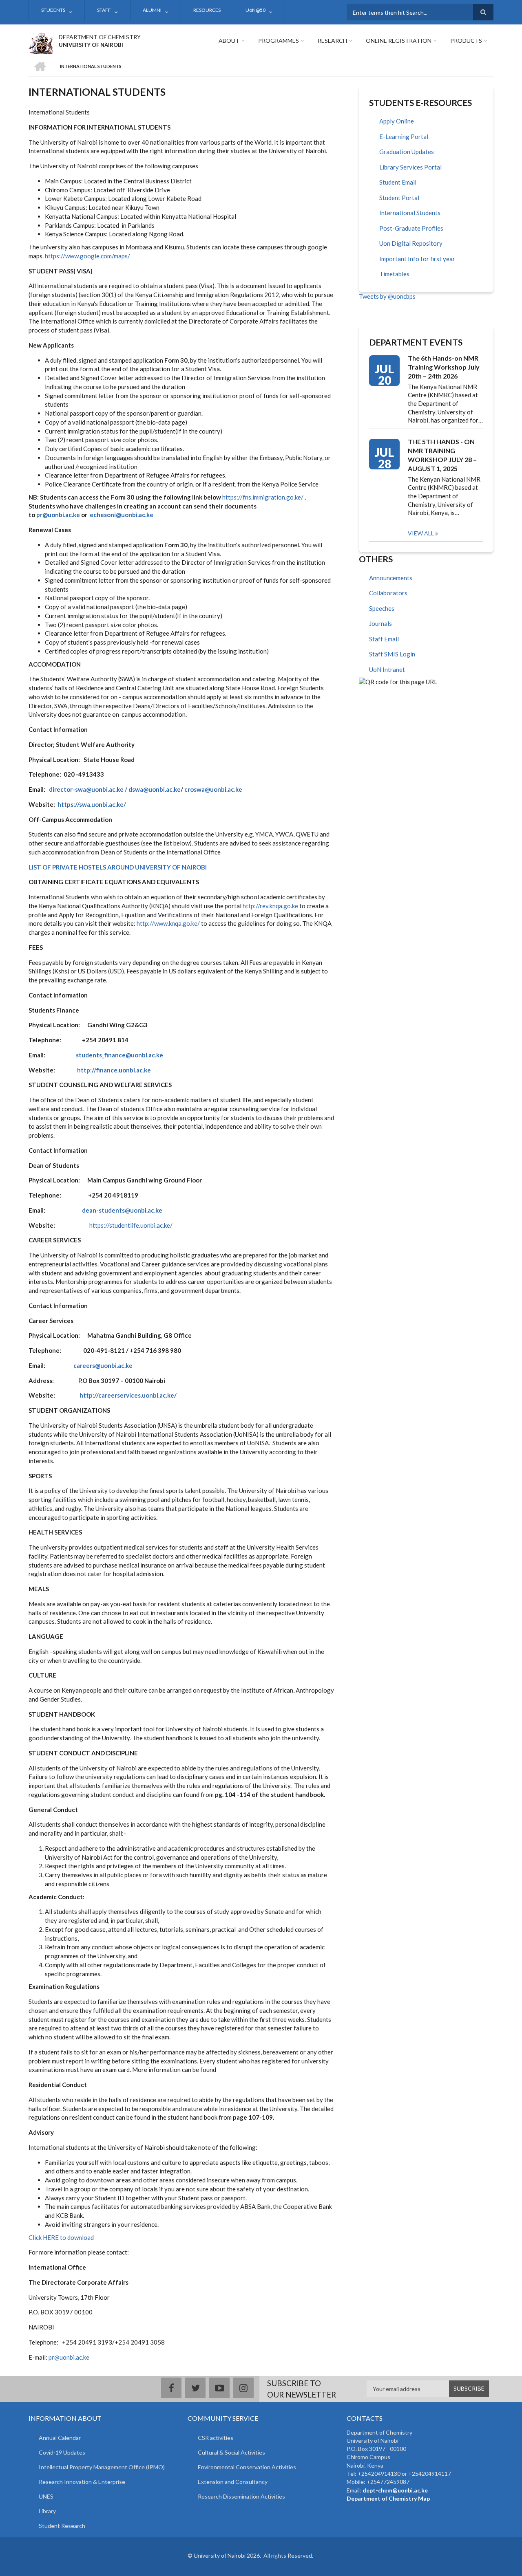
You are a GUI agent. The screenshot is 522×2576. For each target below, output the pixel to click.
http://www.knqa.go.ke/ (168, 923)
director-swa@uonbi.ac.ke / (88, 789)
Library (47, 2511)
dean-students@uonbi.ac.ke (122, 1210)
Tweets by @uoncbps (387, 296)
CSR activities (216, 2438)
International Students (410, 213)
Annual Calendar (60, 2438)
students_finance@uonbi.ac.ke (119, 1055)
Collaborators (388, 593)
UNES (46, 2496)
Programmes (279, 41)
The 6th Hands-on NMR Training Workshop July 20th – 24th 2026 (444, 367)
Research (332, 41)
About (229, 41)
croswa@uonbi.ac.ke (213, 789)
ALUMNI (152, 10)
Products (466, 41)
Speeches (382, 608)
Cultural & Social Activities (231, 2452)
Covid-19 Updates (62, 2452)
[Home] (41, 42)
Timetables (394, 274)
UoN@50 (255, 10)
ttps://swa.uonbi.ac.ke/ (94, 804)
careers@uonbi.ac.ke (103, 1365)
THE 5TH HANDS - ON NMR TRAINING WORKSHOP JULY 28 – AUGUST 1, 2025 (442, 455)
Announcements (391, 578)
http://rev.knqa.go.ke (270, 906)
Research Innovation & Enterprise (82, 2482)
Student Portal (399, 198)
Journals (380, 623)
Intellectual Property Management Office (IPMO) (102, 2467)
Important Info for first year (417, 259)
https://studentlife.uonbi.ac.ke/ (131, 1225)
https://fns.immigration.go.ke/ (263, 497)
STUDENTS (53, 10)
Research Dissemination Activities (241, 2496)
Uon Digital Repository (411, 243)
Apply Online (397, 121)
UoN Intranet (387, 669)
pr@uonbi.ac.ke (58, 515)
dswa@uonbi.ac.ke (155, 789)
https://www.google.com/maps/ (87, 256)
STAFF (104, 10)
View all (421, 533)
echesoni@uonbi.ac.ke (122, 515)
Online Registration (399, 41)
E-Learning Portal (404, 137)
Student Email (398, 182)
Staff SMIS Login (392, 654)
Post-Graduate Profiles (411, 228)
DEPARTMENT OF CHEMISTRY (100, 37)
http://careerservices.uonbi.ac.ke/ (128, 1395)
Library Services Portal (410, 167)
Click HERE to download (61, 2237)
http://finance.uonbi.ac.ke (114, 1070)
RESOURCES (207, 10)
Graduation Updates (407, 152)
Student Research (62, 2526)
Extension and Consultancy (233, 2482)
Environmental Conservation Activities (247, 2467)
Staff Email (384, 639)
